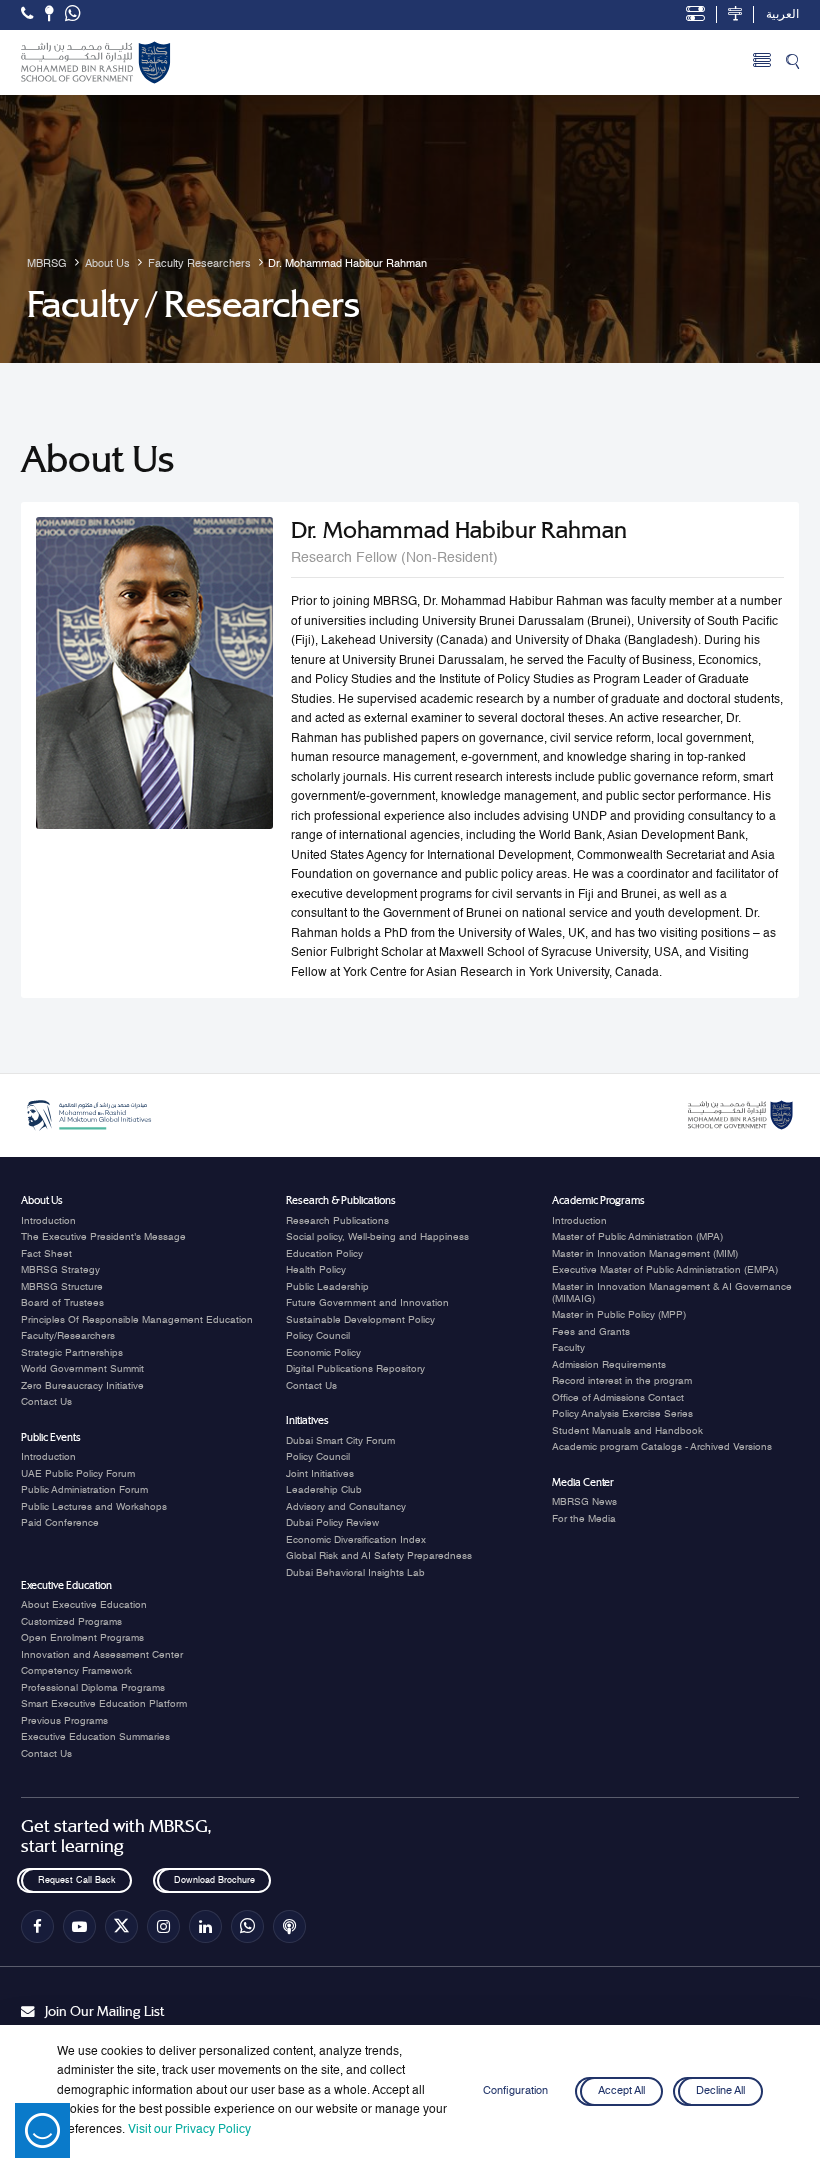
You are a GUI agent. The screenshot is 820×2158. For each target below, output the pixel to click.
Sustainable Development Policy (360, 1320)
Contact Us (46, 1402)
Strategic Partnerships (72, 1353)
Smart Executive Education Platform (104, 1704)
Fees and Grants (591, 1332)
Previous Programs (64, 1721)
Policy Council (318, 1336)
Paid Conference (60, 1523)
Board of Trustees (62, 1303)
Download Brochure (213, 1880)
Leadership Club (324, 1490)
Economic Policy (323, 1353)
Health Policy (316, 1270)
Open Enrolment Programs (82, 1638)
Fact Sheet (46, 1254)
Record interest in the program (622, 1381)
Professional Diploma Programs (93, 1688)
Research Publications (337, 1221)
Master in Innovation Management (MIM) (645, 1254)
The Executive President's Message (103, 1237)
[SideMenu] (762, 63)
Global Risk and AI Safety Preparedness (379, 1556)
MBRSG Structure (62, 1287)
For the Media (584, 1519)
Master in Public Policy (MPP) (619, 1315)
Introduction (48, 1221)
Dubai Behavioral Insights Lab (355, 1573)
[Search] (792, 63)
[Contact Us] (49, 14)
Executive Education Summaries (95, 1737)
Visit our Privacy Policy (189, 2130)
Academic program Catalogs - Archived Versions (662, 1447)
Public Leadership (327, 1287)
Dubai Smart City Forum (340, 1441)
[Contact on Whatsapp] (73, 15)
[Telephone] (27, 14)
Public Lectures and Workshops (94, 1507)
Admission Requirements (609, 1365)
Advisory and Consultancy (346, 1507)
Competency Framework (76, 1671)
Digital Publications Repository (355, 1369)
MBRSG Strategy (60, 1270)
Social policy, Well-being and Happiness (377, 1237)
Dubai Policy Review (332, 1523)
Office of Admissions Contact (618, 1398)
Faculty (568, 1348)
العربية (782, 15)
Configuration (515, 2091)
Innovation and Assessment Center (102, 1655)
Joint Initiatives (320, 1474)
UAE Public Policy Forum (78, 1474)
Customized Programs (71, 1622)
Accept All (621, 2091)
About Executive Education (84, 1605)
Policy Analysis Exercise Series (622, 1414)
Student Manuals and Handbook (627, 1431)
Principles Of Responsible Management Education (137, 1320)
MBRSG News (584, 1502)
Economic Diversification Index (356, 1540)
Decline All (720, 2091)
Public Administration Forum (84, 1490)
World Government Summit (82, 1369)
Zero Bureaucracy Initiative (82, 1386)
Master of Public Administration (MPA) (637, 1237)
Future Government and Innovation (367, 1303)
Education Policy (324, 1254)
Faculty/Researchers (68, 1336)
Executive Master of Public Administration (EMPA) (665, 1270)
